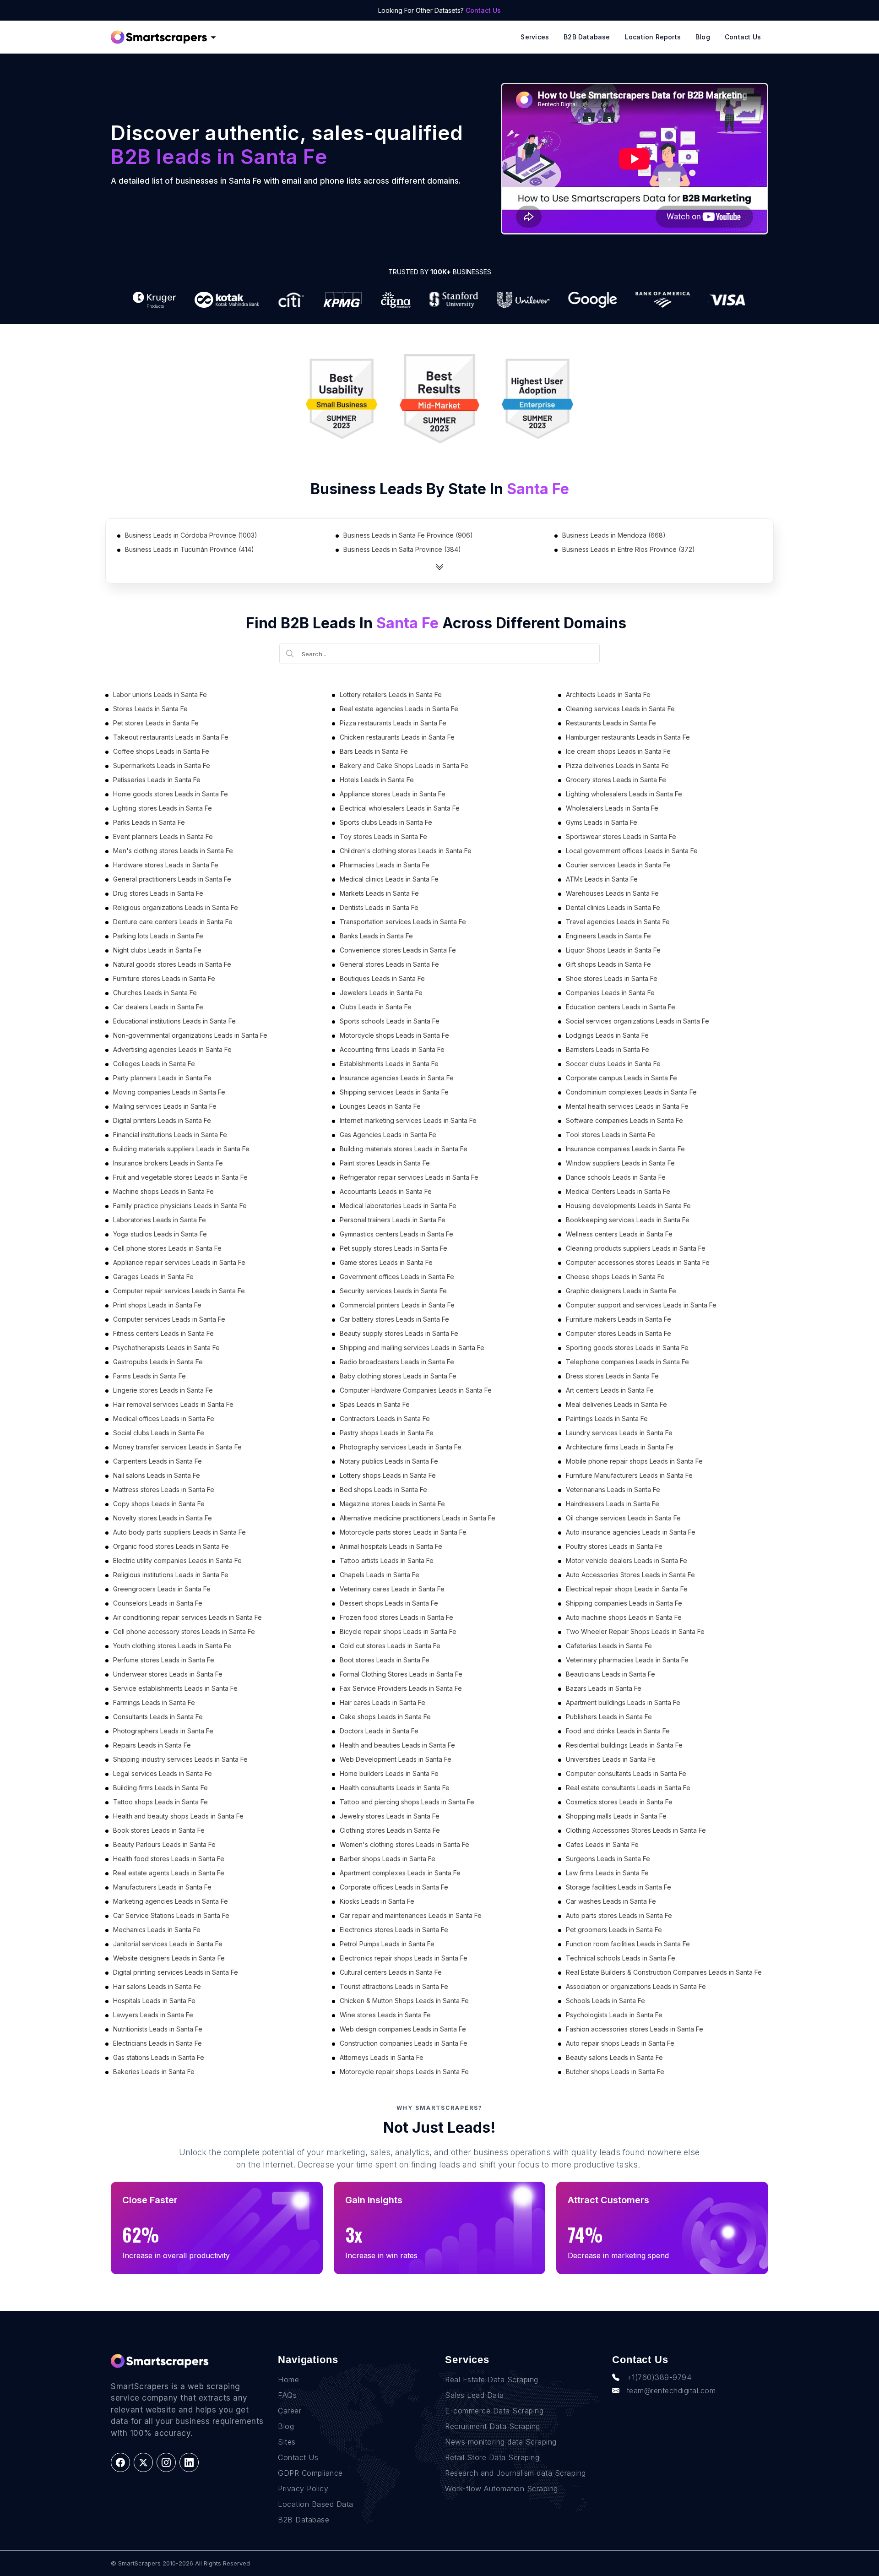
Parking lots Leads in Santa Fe (158, 936)
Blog (703, 37)
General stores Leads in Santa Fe (389, 964)
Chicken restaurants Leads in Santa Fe (397, 737)
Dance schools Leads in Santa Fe (616, 1177)
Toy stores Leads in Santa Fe (383, 836)
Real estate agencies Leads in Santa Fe (399, 709)
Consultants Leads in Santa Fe (158, 1717)
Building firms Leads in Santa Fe (160, 1788)
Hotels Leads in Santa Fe (377, 780)
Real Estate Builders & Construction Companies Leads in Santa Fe (664, 1972)
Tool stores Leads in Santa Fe (610, 1135)
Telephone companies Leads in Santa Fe (627, 1362)
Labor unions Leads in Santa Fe (160, 694)
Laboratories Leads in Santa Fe (160, 1220)
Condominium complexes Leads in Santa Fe (631, 1092)
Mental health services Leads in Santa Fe (627, 1106)
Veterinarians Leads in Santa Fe (613, 1490)
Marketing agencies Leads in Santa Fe (171, 1901)
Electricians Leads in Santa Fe (157, 2043)
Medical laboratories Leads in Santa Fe (398, 1206)
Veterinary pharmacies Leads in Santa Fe (627, 1660)
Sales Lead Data (475, 2395)
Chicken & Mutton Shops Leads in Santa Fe (404, 2001)
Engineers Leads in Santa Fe (608, 936)
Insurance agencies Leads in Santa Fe (397, 1078)
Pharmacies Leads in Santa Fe (385, 865)
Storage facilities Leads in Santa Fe (619, 1887)
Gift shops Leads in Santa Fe (608, 964)
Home (288, 2380)
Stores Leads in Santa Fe (150, 709)
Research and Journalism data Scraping (515, 2473)
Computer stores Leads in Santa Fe (619, 1333)
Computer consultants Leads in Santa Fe (626, 1773)
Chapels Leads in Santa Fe (380, 1575)
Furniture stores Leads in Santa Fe (164, 978)
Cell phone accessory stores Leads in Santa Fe (184, 1631)
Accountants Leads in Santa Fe (386, 1191)
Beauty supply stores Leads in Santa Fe (399, 1333)
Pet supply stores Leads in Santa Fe (393, 1248)
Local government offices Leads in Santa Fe (632, 851)
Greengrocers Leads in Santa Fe (162, 1589)
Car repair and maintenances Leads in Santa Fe (411, 1915)
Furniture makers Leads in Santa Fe (619, 1319)
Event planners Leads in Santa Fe (163, 836)
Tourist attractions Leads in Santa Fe (394, 1986)
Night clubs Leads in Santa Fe (157, 950)
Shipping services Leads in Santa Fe (394, 1092)
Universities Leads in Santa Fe (611, 1759)
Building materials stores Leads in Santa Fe (404, 1149)
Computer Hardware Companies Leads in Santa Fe (416, 1390)
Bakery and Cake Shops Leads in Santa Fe (404, 765)
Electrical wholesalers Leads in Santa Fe (400, 808)
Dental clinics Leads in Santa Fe (613, 907)
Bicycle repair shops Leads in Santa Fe (398, 1631)
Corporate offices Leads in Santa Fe (394, 1887)
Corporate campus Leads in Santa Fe (621, 1078)
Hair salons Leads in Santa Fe (157, 1986)
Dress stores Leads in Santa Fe (612, 1376)
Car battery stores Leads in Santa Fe (394, 1319)
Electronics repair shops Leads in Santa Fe (404, 1958)
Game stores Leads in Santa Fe (386, 1262)
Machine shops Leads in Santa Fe (163, 1191)
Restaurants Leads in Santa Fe (611, 723)
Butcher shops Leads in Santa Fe (615, 2072)
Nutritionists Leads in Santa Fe (158, 2029)
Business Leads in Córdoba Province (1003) (191, 535)
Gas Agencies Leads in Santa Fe (388, 1135)
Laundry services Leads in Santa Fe (619, 1433)
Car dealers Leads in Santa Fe (158, 1007)
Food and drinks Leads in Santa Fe (618, 1731)
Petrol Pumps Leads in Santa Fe (387, 1944)
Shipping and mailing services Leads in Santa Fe (412, 1348)
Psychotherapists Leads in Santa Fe (166, 1348)
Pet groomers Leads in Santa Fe (614, 1930)
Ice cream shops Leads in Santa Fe (618, 751)
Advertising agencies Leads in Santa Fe (172, 1049)
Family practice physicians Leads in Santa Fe (180, 1206)
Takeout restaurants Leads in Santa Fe (171, 737)
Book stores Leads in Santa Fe (159, 1830)
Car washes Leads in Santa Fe (611, 1901)
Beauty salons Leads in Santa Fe (614, 2057)
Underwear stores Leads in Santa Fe (168, 1674)
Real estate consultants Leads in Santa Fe (628, 1788)
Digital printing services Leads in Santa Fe (176, 1972)
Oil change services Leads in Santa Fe (623, 1518)
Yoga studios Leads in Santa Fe (160, 1234)
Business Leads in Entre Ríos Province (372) (629, 549)
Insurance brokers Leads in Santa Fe (168, 1163)
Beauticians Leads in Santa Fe (610, 1674)
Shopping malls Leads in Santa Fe (616, 1816)
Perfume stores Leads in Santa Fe (164, 1660)
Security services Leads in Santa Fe (393, 1291)
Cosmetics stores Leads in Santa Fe (619, 1802)
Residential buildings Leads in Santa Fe (624, 1745)
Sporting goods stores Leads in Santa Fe (627, 1348)
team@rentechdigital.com (671, 2391)
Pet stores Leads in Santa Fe (156, 723)
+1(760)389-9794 (659, 2377)
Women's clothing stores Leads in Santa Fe (404, 1844)
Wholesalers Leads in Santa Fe (612, 808)
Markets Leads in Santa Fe (379, 893)
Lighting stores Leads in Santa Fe (163, 808)
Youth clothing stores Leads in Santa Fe (172, 1646)
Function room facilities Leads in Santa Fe (628, 1944)
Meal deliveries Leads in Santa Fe (616, 1404)
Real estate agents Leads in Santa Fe (169, 1873)
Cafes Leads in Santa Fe (602, 1844)
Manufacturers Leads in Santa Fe (162, 1887)
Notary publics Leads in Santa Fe (389, 1461)
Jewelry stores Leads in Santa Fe (390, 1816)
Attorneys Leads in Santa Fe (382, 2057)
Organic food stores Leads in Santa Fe (171, 1546)
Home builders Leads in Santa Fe (389, 1773)
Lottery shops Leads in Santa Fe (388, 1475)
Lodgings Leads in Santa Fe (607, 1035)
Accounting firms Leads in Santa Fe (392, 1049)
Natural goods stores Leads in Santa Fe (172, 964)
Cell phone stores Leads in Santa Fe (167, 1248)
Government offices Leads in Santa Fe (397, 1277)
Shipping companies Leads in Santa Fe (624, 1603)
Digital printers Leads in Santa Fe (162, 1120)
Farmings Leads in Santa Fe (154, 1702)
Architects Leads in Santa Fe (608, 694)
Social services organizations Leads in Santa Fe (638, 1021)
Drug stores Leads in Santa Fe (158, 893)
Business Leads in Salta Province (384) (402, 549)
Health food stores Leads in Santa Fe (169, 1859)
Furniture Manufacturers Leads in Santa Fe (629, 1475)
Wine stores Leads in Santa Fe (385, 2015)
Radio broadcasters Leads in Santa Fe (397, 1362)
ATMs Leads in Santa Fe (602, 879)
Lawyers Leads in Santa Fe (153, 2015)
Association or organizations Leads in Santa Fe (636, 1986)
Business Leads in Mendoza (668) (614, 535)
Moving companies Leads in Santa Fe (169, 1092)
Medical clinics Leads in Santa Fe (389, 879)
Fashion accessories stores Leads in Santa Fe (635, 2029)
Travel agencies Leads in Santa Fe (618, 922)
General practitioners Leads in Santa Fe (172, 879)
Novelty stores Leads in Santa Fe (163, 1518)
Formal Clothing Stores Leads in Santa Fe (401, 1674)
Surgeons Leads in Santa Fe (608, 1859)
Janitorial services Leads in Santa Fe (168, 1944)
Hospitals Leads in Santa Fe (154, 2001)
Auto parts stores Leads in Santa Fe (619, 1915)
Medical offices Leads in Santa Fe (164, 1419)
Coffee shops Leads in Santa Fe (161, 751)
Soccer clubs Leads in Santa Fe (613, 1064)
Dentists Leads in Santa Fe (379, 907)
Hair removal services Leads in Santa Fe (173, 1404)
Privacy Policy (303, 2489)
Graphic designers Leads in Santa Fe (621, 1291)
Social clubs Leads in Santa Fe (159, 1433)
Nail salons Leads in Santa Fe (157, 1475)
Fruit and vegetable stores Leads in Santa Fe (180, 1177)
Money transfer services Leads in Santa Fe (177, 1447)
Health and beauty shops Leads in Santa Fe (178, 1816)
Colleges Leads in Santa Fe (154, 1064)
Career (290, 2411)
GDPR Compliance (310, 2473)
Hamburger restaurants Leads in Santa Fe (628, 737)
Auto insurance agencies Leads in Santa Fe (631, 1532)
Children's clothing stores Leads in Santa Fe (406, 851)
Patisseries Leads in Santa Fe (157, 780)
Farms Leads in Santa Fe (149, 1376)
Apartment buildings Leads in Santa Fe (623, 1702)
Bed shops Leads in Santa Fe (383, 1490)
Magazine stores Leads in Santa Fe (392, 1504)
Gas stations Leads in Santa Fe (159, 2057)
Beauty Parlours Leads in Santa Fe (164, 1844)
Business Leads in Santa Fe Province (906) (408, 535)
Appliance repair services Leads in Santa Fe (179, 1262)
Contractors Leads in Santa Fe (385, 1419)
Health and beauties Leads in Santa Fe (397, 1745)
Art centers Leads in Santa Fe (610, 1390)
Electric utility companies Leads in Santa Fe (177, 1560)
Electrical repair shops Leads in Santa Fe (627, 1589)
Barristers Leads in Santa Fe (608, 1049)
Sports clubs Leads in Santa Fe (386, 822)
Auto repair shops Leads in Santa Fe (620, 2043)
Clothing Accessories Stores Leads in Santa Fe (636, 1830)
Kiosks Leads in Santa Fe (377, 1901)
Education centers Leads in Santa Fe (621, 1007)
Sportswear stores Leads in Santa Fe (621, 836)
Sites (287, 2442)
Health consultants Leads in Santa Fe (395, 1788)
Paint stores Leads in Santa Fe (385, 1163)
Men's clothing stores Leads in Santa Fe (173, 851)
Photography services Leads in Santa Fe (401, 1447)
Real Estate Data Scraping (492, 2380)
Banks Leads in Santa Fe (376, 936)
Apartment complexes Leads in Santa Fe (400, 1873)
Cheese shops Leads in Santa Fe (615, 1277)
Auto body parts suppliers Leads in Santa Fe (179, 1532)
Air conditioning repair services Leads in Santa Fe (187, 1617)
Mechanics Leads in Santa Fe (157, 1930)
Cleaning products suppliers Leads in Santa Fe (636, 1248)
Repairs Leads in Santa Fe (152, 1745)
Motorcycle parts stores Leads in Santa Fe (403, 1532)
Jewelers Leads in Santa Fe (381, 993)
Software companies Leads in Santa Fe (624, 1120)
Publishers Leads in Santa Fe (609, 1717)
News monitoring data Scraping (501, 2442)
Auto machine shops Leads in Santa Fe (624, 1617)
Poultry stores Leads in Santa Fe (614, 1546)
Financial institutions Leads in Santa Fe (170, 1135)
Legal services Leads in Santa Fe (163, 1773)
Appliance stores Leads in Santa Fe (393, 794)
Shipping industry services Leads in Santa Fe (180, 1759)
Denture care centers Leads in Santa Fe (173, 922)
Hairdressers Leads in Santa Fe (613, 1504)
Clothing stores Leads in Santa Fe (390, 1830)
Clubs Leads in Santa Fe (376, 1007)
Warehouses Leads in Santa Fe (612, 893)
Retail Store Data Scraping (492, 2457)
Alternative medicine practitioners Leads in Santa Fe (418, 1518)
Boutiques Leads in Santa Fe (382, 978)
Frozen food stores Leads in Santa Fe (396, 1617)
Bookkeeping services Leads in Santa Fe (628, 1220)
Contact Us (483, 10)
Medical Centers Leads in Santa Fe (618, 1191)
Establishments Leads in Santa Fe (389, 1064)
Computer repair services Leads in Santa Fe (179, 1291)
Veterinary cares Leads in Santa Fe (392, 1589)
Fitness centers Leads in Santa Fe (163, 1333)
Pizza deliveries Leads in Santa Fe (617, 765)
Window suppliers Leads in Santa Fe (620, 1163)
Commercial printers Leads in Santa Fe (397, 1305)
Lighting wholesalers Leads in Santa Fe (624, 794)
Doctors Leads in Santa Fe (379, 1731)
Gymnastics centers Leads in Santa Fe (396, 1234)
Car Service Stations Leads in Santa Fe (171, 1915)
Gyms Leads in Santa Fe (602, 822)
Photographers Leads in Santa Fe (163, 1731)
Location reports (653, 37)
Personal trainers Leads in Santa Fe (393, 1220)
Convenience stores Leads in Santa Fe (398, 950)
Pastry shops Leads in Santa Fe (387, 1433)
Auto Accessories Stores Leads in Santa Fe (630, 1575)
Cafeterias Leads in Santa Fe (609, 1646)
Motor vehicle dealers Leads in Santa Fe (627, 1560)
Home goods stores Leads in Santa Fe (171, 794)
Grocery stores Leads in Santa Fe (616, 780)
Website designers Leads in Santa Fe (169, 1958)
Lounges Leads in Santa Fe (380, 1106)
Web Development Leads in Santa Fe (396, 1759)
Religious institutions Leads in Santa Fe (171, 1575)
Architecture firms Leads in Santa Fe (620, 1447)
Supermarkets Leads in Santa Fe (162, 765)
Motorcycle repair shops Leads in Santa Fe (404, 2072)
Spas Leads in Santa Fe (375, 1404)
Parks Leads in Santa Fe (149, 822)
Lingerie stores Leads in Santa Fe (163, 1390)
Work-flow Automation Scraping (502, 2489)
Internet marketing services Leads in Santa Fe (408, 1120)
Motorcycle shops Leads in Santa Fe (394, 1035)
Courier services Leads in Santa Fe (618, 865)
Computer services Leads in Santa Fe (169, 1319)
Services (535, 37)
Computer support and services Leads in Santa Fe (641, 1305)
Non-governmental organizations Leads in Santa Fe (190, 1035)
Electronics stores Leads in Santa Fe (394, 1930)
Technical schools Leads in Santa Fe (621, 1958)
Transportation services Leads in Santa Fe (403, 922)
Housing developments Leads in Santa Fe (628, 1206)
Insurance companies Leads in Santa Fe (625, 1149)
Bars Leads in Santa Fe (374, 751)
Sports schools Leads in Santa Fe (390, 1021)
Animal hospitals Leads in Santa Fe (391, 1546)
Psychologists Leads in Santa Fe (614, 2015)
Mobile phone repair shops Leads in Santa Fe (634, 1461)
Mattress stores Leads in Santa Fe (164, 1490)
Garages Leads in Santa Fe (153, 1277)
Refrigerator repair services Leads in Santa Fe (409, 1177)
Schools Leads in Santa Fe (605, 2001)
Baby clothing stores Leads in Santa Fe (398, 1376)
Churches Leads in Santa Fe (155, 993)
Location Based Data (316, 2504)
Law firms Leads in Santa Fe (607, 1873)
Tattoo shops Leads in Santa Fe (160, 1802)
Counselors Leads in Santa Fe (158, 1603)
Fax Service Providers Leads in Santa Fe (401, 1688)
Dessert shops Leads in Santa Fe (389, 1603)
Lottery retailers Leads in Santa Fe (391, 694)
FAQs (287, 2395)
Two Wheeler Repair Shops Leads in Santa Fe (635, 1631)
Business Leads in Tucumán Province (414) (190, 549)
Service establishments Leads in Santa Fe (175, 1688)
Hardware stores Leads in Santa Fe (166, 865)
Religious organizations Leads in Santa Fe (176, 907)
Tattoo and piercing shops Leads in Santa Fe (407, 1802)
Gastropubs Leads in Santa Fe (158, 1362)
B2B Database (587, 37)
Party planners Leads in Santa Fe (162, 1078)
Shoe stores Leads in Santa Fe (612, 978)
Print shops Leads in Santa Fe (157, 1305)
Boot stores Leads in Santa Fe (385, 1660)
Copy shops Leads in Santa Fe (159, 1504)
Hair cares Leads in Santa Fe (383, 1702)
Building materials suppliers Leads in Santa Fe (181, 1149)
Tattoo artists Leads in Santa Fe (387, 1560)
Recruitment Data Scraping (493, 2426)
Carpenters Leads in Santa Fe (157, 1461)
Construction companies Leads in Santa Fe (404, 2043)
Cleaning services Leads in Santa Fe (620, 709)
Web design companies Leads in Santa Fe (403, 2029)
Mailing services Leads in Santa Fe (165, 1106)
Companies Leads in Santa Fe (610, 993)
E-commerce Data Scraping (494, 2411)
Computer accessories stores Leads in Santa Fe (638, 1262)
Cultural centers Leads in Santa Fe (391, 1972)
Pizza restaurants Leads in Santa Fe (393, 723)
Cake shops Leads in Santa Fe (385, 1717)
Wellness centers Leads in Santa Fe (619, 1234)
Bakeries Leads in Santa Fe (154, 2072)
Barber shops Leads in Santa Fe (388, 1859)
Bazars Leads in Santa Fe (604, 1688)
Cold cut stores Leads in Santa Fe (390, 1646)
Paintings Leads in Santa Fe (607, 1419)
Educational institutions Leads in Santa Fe (174, 1021)
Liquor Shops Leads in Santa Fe (613, 950)
